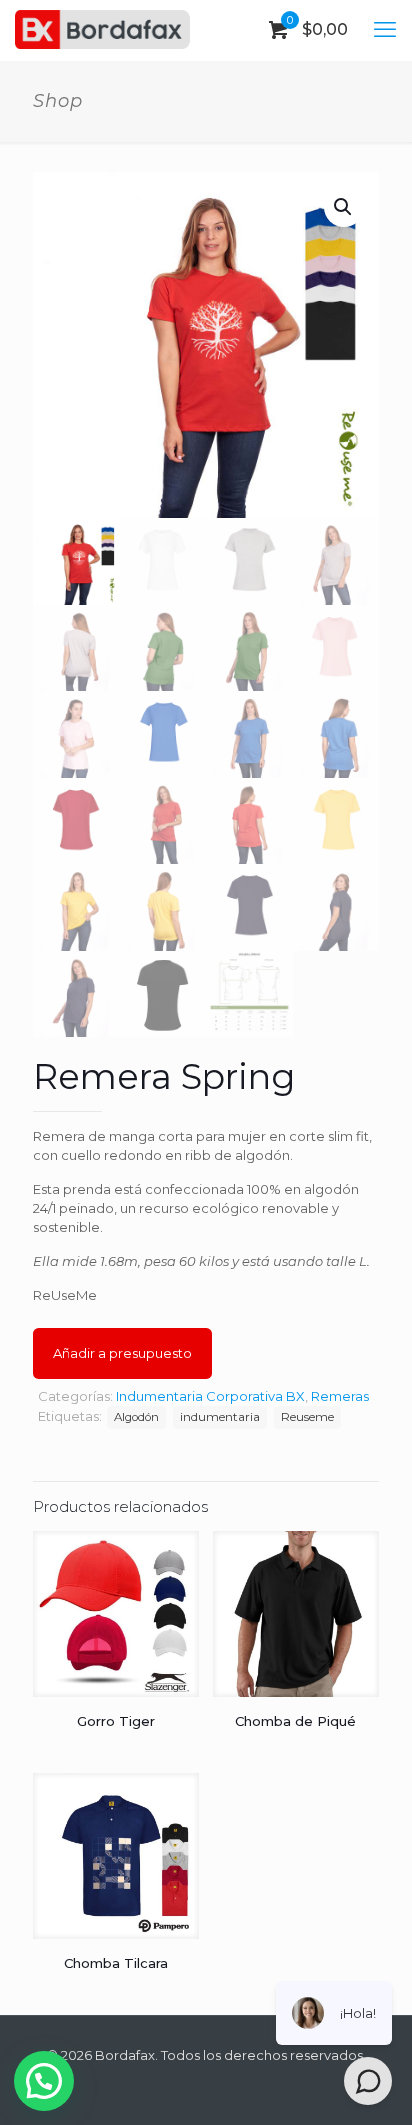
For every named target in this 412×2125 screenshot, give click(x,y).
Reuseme (307, 1417)
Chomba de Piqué (295, 1721)
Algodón (136, 1417)
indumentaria (220, 1417)
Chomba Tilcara (116, 1963)
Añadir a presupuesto (122, 1353)
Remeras (340, 1396)
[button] (344, 207)
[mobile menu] (385, 30)
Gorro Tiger (116, 1721)
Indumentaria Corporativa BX (210, 1396)
